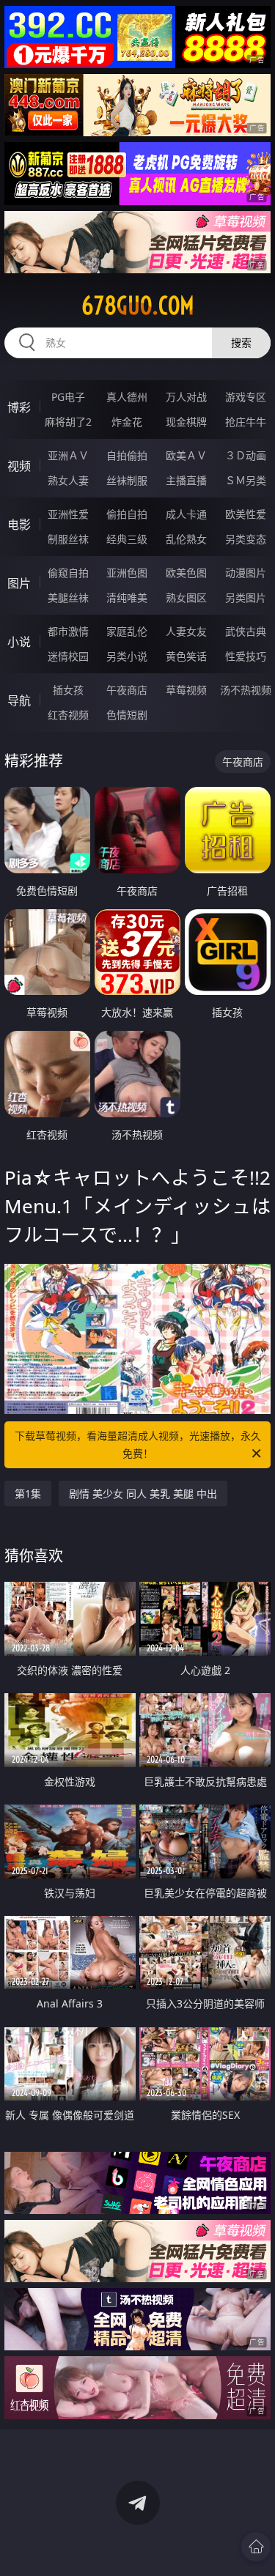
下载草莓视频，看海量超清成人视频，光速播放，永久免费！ (138, 1444)
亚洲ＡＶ (68, 455)
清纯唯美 (127, 597)
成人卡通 (186, 514)
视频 (19, 466)
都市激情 (68, 631)
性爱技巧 (246, 656)
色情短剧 (127, 715)
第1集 (28, 1494)
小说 (19, 642)
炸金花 (127, 422)
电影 (19, 525)
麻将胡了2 (68, 422)
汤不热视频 (246, 690)
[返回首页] (256, 2547)
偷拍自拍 (127, 514)
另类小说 (127, 656)
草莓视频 (186, 690)
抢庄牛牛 (246, 422)
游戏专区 (246, 397)
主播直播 (186, 480)
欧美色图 (186, 573)
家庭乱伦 (127, 631)
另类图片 (246, 597)
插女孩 (68, 690)
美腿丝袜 (68, 597)
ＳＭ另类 (246, 480)
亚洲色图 (127, 573)
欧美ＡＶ (186, 455)
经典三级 (127, 539)
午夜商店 (127, 690)
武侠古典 (246, 631)
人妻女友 (186, 631)
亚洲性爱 (68, 514)
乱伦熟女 (186, 539)
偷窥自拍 (68, 573)
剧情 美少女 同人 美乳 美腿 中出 (143, 1494)
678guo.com (138, 306)
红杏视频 (68, 715)
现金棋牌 (186, 422)
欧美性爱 (246, 514)
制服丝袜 (68, 539)
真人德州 (127, 397)
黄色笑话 (186, 656)
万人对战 (186, 397)
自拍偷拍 (127, 455)
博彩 (19, 407)
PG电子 (68, 397)
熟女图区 (186, 597)
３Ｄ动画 (246, 455)
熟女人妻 (68, 480)
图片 (19, 583)
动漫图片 (246, 573)
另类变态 (246, 539)
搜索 (241, 343)
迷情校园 (68, 656)
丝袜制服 (127, 480)
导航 (19, 700)
